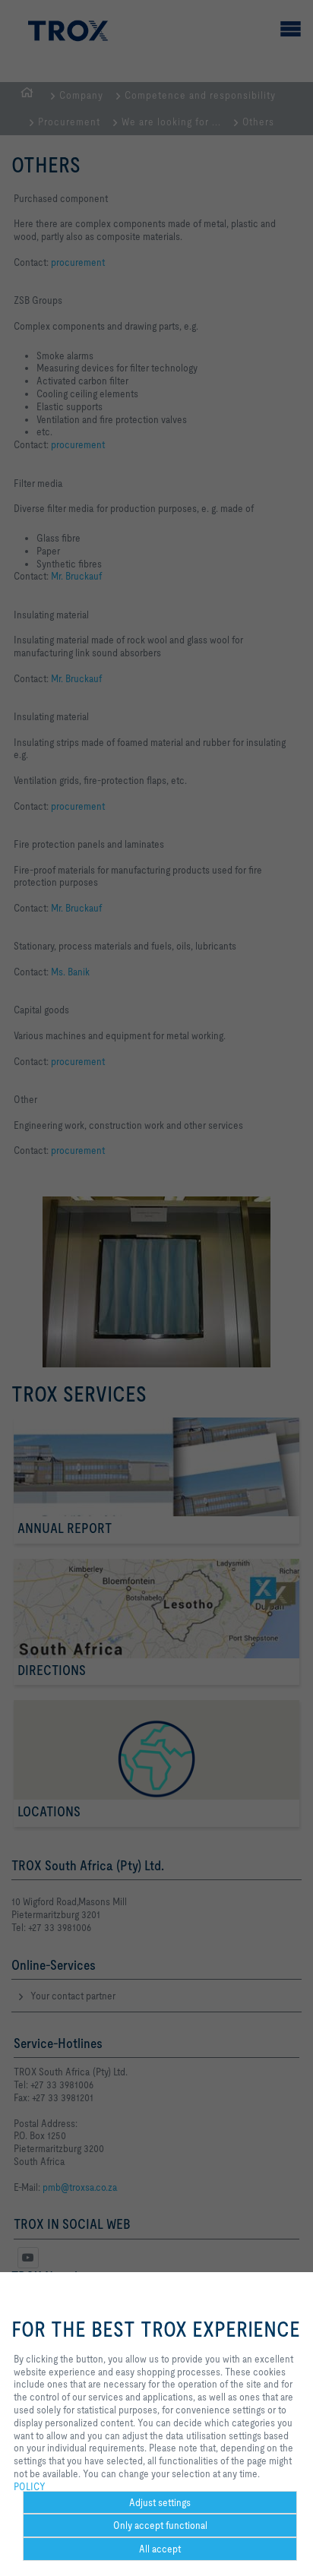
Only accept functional (160, 2525)
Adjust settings (160, 2502)
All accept (160, 2549)
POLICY (30, 2486)
